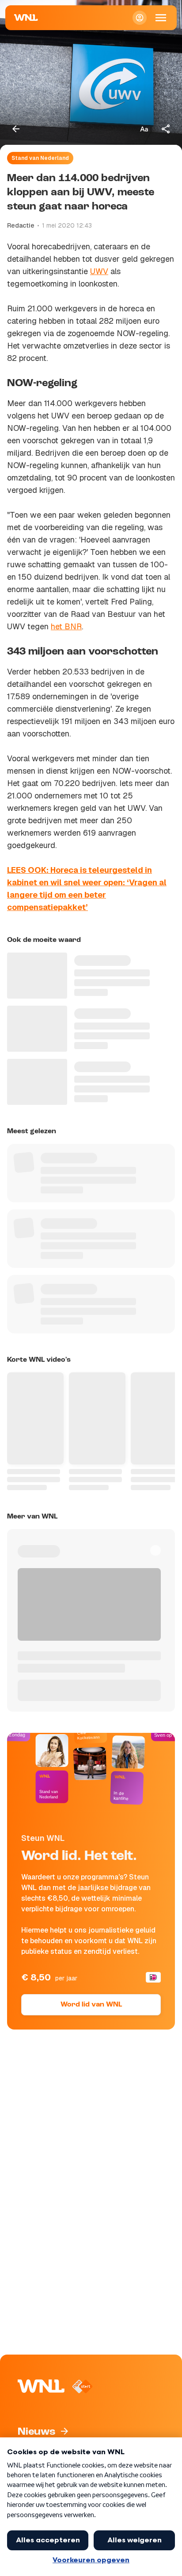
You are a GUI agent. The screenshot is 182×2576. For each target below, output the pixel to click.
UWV (99, 271)
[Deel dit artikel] (166, 129)
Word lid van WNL (91, 2005)
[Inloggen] (140, 18)
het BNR (66, 626)
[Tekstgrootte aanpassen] (144, 129)
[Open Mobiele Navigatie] (161, 18)
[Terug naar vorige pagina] (16, 129)
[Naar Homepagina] (26, 18)
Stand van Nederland (40, 158)
